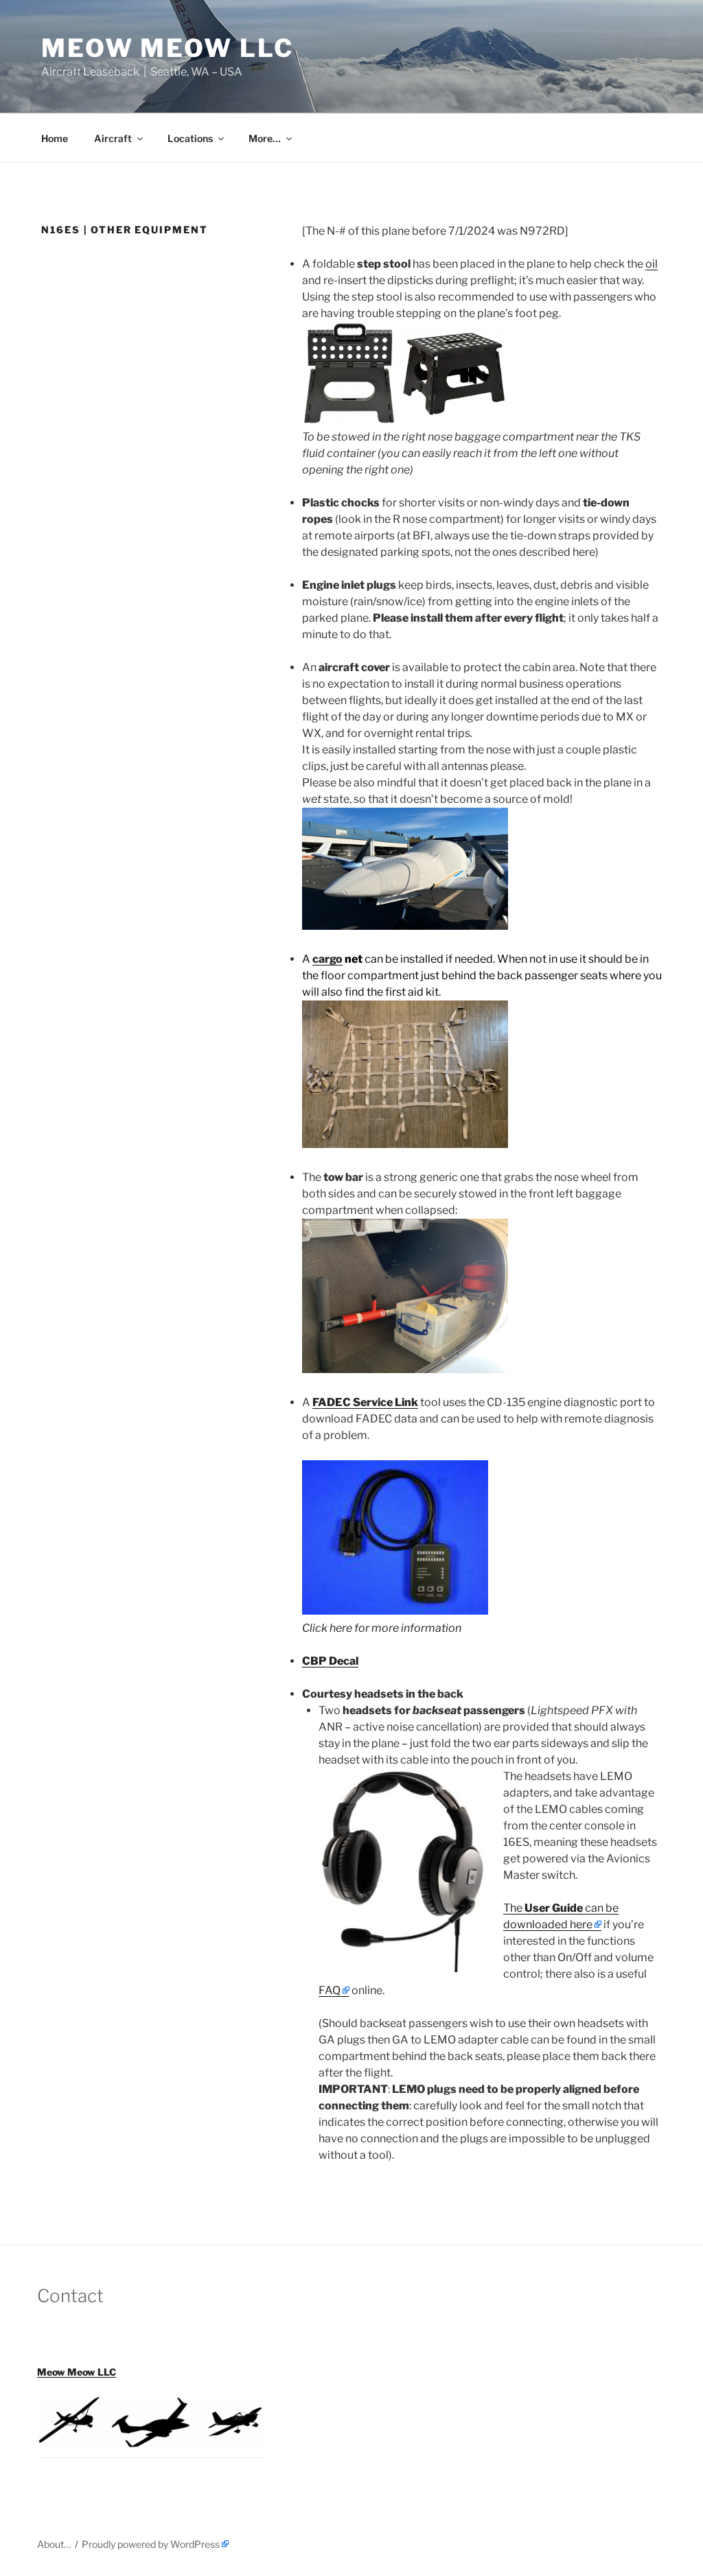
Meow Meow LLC (167, 48)
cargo (327, 959)
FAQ (330, 1990)
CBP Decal (330, 1661)
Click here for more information (382, 1628)
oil (652, 264)
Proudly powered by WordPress (151, 2544)
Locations (190, 138)
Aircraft (113, 138)
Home (55, 138)
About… (54, 2544)
